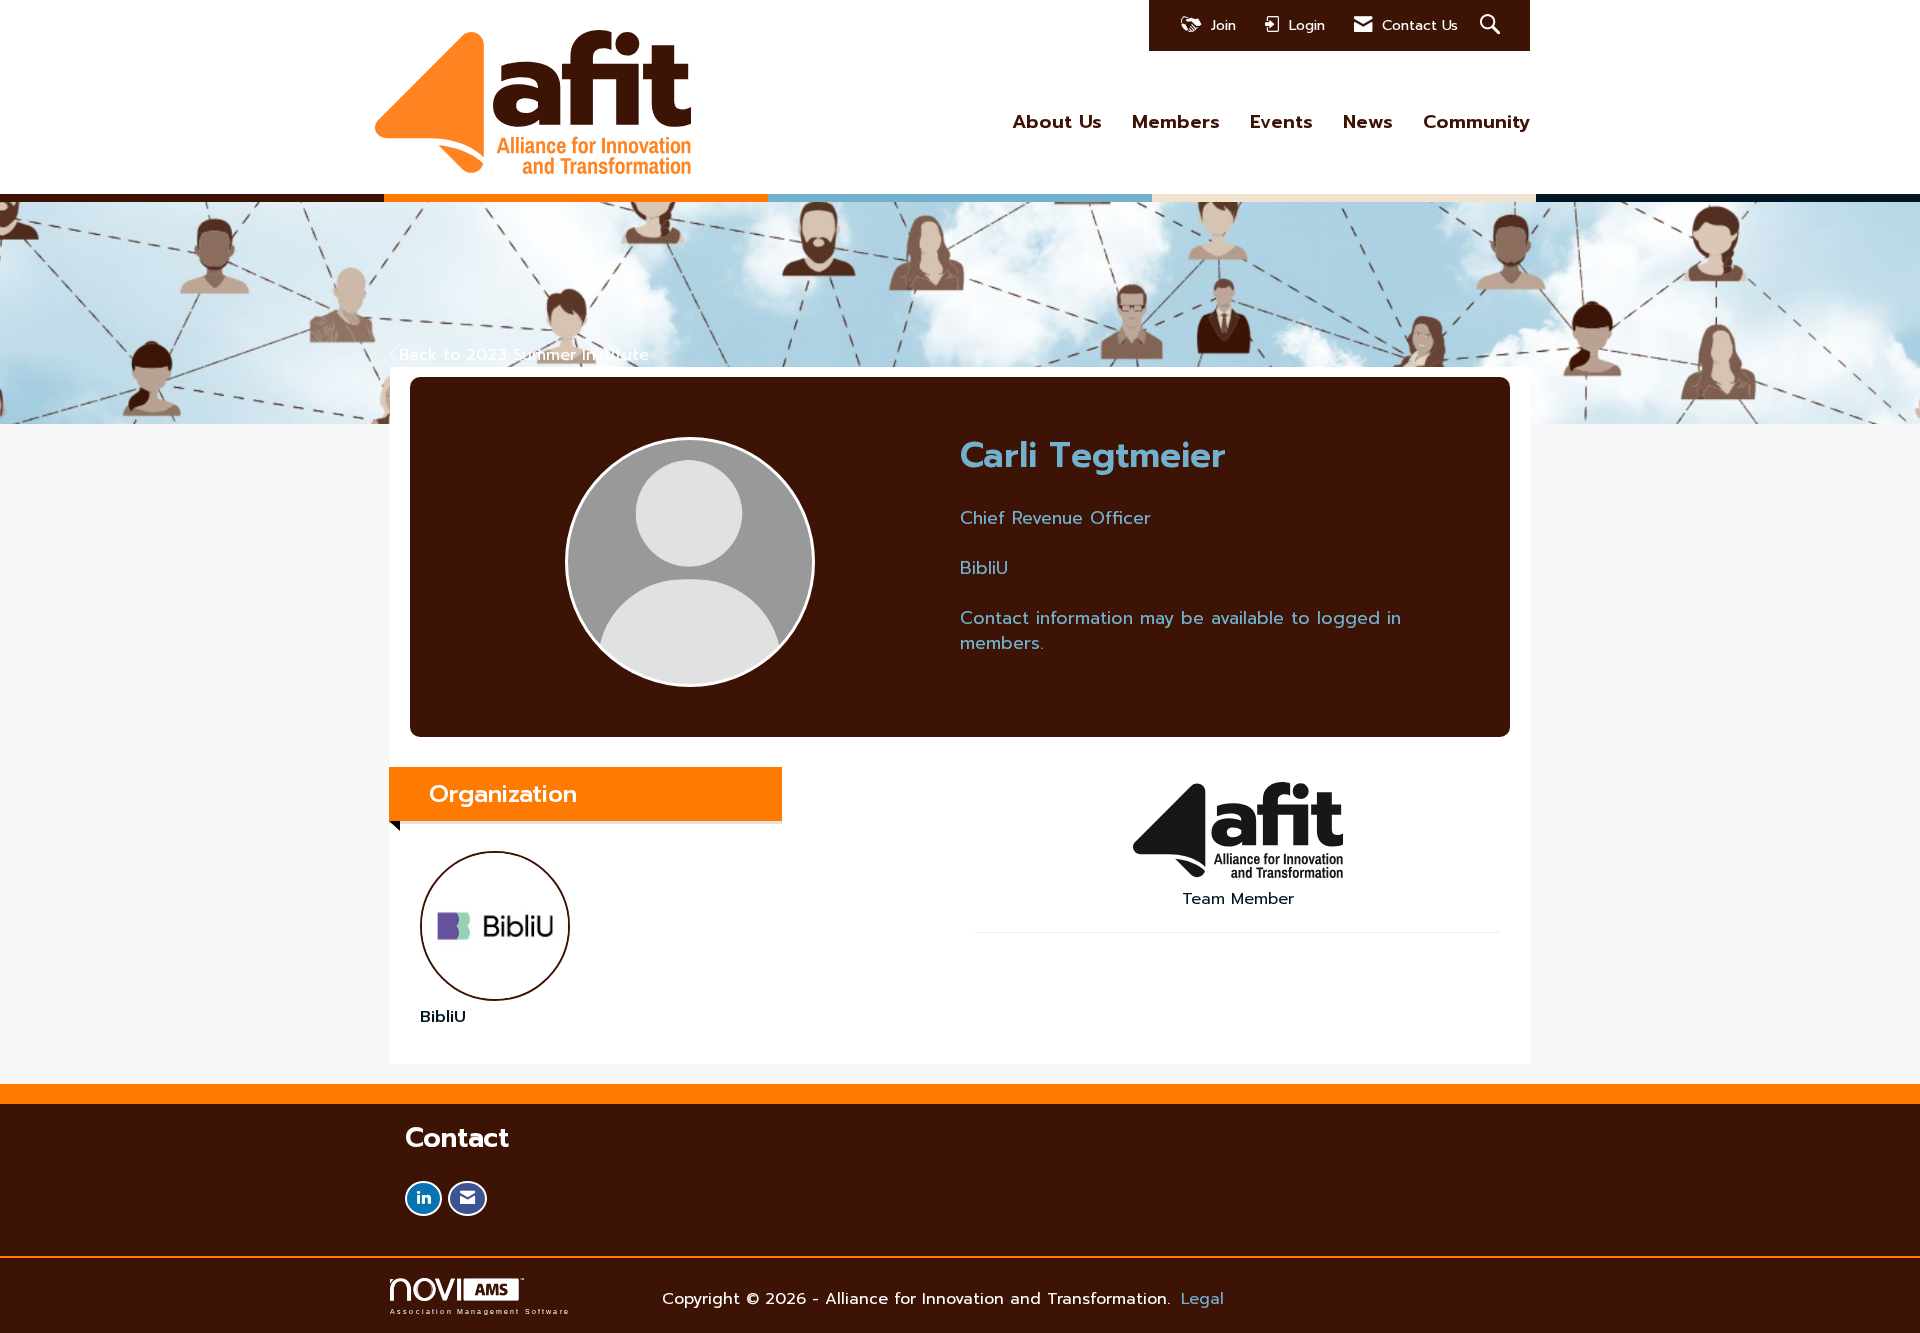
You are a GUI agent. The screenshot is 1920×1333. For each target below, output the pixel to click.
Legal (1202, 1299)
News (1368, 122)
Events (1281, 122)
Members (1176, 122)
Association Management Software (480, 1311)
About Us (1057, 122)
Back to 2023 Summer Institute (524, 355)
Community (1476, 122)
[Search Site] (1492, 25)
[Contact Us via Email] (467, 1198)
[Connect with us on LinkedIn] (423, 1198)
